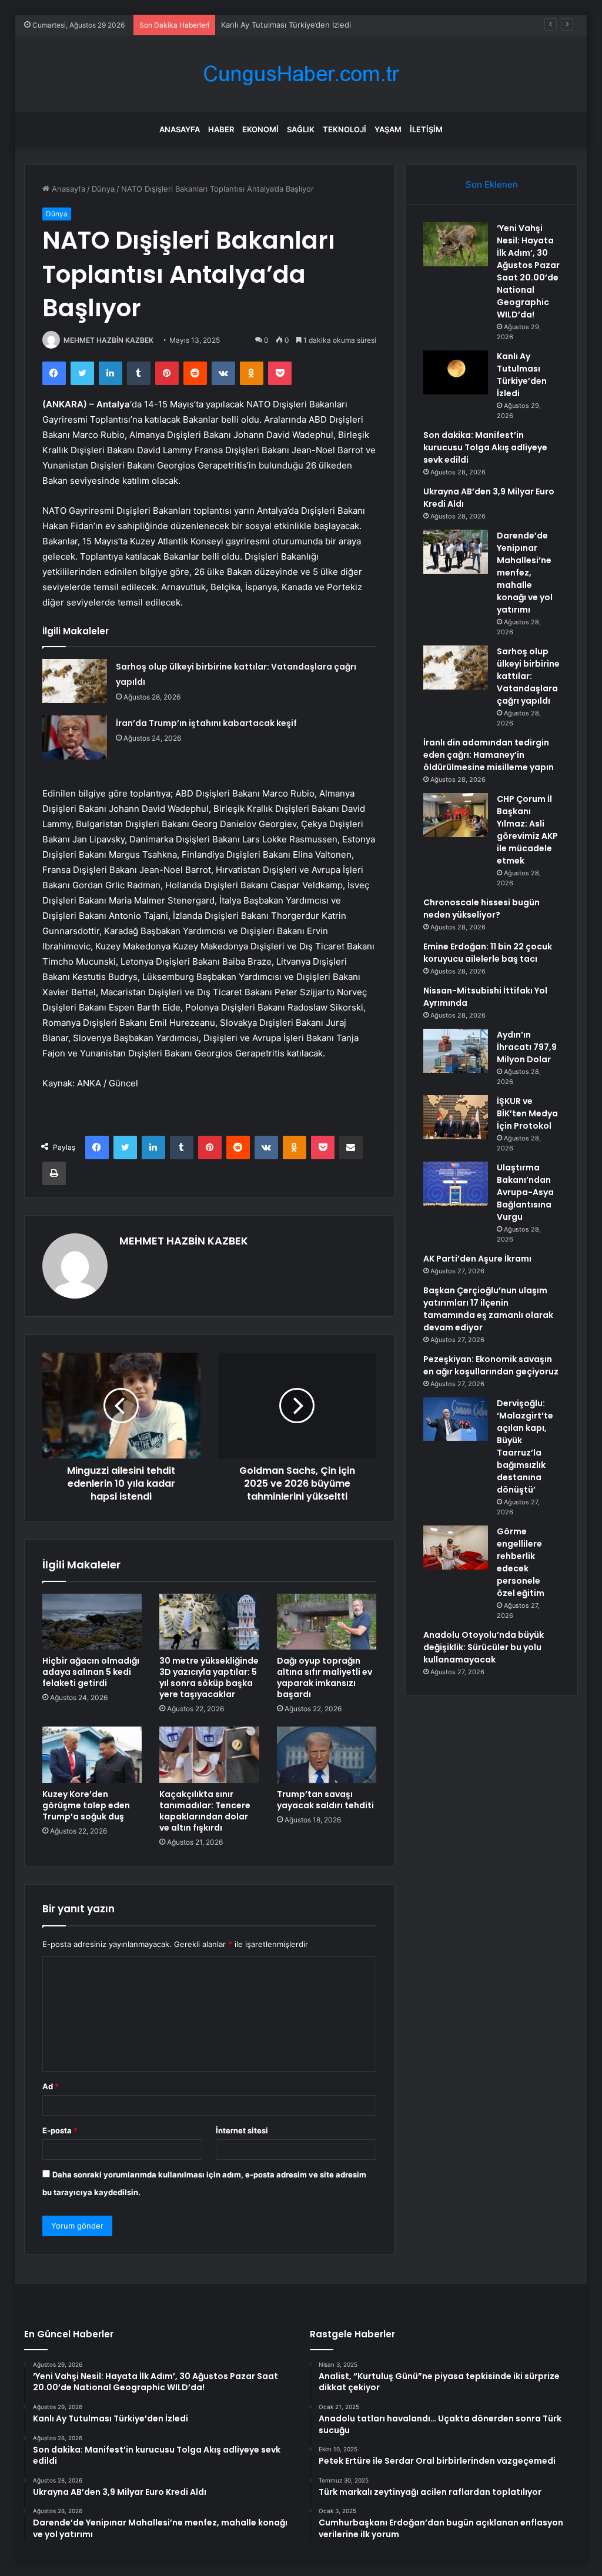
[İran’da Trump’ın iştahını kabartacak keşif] (75, 737)
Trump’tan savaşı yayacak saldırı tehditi (325, 1800)
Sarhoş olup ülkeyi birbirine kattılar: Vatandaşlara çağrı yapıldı (528, 676)
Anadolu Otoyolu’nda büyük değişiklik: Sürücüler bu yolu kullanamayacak (484, 1647)
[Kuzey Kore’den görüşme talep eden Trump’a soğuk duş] (92, 1755)
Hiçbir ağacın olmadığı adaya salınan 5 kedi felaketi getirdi (91, 1672)
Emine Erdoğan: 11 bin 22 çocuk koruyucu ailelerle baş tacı (488, 953)
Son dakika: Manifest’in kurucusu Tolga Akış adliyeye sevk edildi (485, 447)
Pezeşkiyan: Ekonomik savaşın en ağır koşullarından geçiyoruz (491, 1365)
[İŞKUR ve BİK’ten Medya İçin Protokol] (456, 1117)
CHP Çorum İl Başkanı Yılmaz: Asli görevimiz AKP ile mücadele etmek (527, 830)
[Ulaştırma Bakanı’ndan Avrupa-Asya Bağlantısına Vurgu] (456, 1184)
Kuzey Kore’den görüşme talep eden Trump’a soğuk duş (86, 1805)
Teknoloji (345, 129)
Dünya (103, 189)
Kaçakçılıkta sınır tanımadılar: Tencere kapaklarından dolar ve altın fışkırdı (205, 1811)
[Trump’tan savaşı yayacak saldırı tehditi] (327, 1755)
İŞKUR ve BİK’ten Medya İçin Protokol (527, 1113)
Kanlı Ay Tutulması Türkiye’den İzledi (522, 375)
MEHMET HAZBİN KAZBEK (108, 340)
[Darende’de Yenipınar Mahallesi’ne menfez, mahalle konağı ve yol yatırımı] (456, 552)
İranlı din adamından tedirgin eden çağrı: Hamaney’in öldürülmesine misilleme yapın (489, 755)
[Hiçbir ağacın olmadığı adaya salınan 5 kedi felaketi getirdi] (92, 1622)
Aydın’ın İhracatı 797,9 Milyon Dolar (527, 1047)
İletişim (426, 129)
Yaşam (388, 129)
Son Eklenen (492, 184)
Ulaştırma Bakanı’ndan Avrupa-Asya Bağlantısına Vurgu (525, 1192)
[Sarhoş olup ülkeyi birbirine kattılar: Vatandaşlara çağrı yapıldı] (75, 681)
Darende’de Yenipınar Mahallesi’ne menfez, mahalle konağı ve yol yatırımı (525, 573)
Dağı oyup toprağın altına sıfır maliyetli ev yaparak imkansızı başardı (325, 1677)
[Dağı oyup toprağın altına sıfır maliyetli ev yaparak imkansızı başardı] (327, 1622)
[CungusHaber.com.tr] (301, 74)
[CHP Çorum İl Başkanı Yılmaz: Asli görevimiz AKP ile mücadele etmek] (456, 815)
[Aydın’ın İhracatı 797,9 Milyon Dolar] (456, 1051)
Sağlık (301, 129)
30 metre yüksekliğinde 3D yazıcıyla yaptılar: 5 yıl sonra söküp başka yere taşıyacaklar (209, 1677)
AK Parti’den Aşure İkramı (477, 1259)
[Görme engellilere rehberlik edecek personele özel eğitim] (456, 1548)
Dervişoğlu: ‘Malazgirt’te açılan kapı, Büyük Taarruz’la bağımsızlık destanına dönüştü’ (525, 1446)
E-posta (60, 2130)
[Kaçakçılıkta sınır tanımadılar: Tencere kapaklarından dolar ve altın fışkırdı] (209, 1755)
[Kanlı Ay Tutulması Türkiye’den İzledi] (456, 372)
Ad (51, 2086)
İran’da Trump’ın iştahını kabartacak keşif (206, 723)
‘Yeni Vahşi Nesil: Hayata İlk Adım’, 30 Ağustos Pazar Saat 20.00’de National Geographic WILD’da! (528, 271)
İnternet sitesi (242, 2130)
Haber (221, 129)
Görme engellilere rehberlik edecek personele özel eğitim (521, 1562)
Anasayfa (180, 129)
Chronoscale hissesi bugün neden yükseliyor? (481, 909)
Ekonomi (260, 129)
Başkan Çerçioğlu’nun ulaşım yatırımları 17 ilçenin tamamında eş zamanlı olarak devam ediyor (488, 1309)
